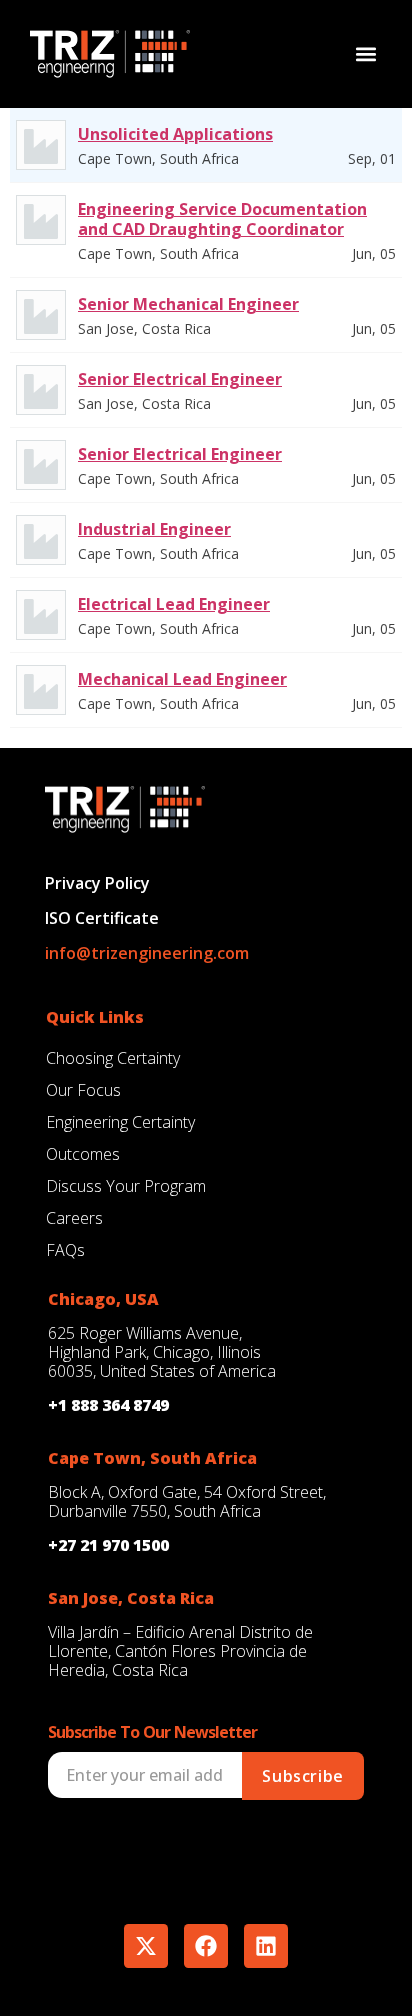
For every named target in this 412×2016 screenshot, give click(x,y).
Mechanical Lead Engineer (182, 679)
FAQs (65, 1250)
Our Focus (83, 1090)
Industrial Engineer (154, 529)
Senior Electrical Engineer (180, 379)
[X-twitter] (146, 1946)
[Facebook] (206, 1946)
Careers (74, 1218)
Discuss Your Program (126, 1186)
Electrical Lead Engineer (174, 604)
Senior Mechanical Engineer (188, 304)
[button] (365, 53)
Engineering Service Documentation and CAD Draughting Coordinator (222, 219)
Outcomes (83, 1154)
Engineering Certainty (120, 1122)
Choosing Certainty (113, 1058)
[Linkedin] (266, 1946)
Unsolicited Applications (175, 134)
